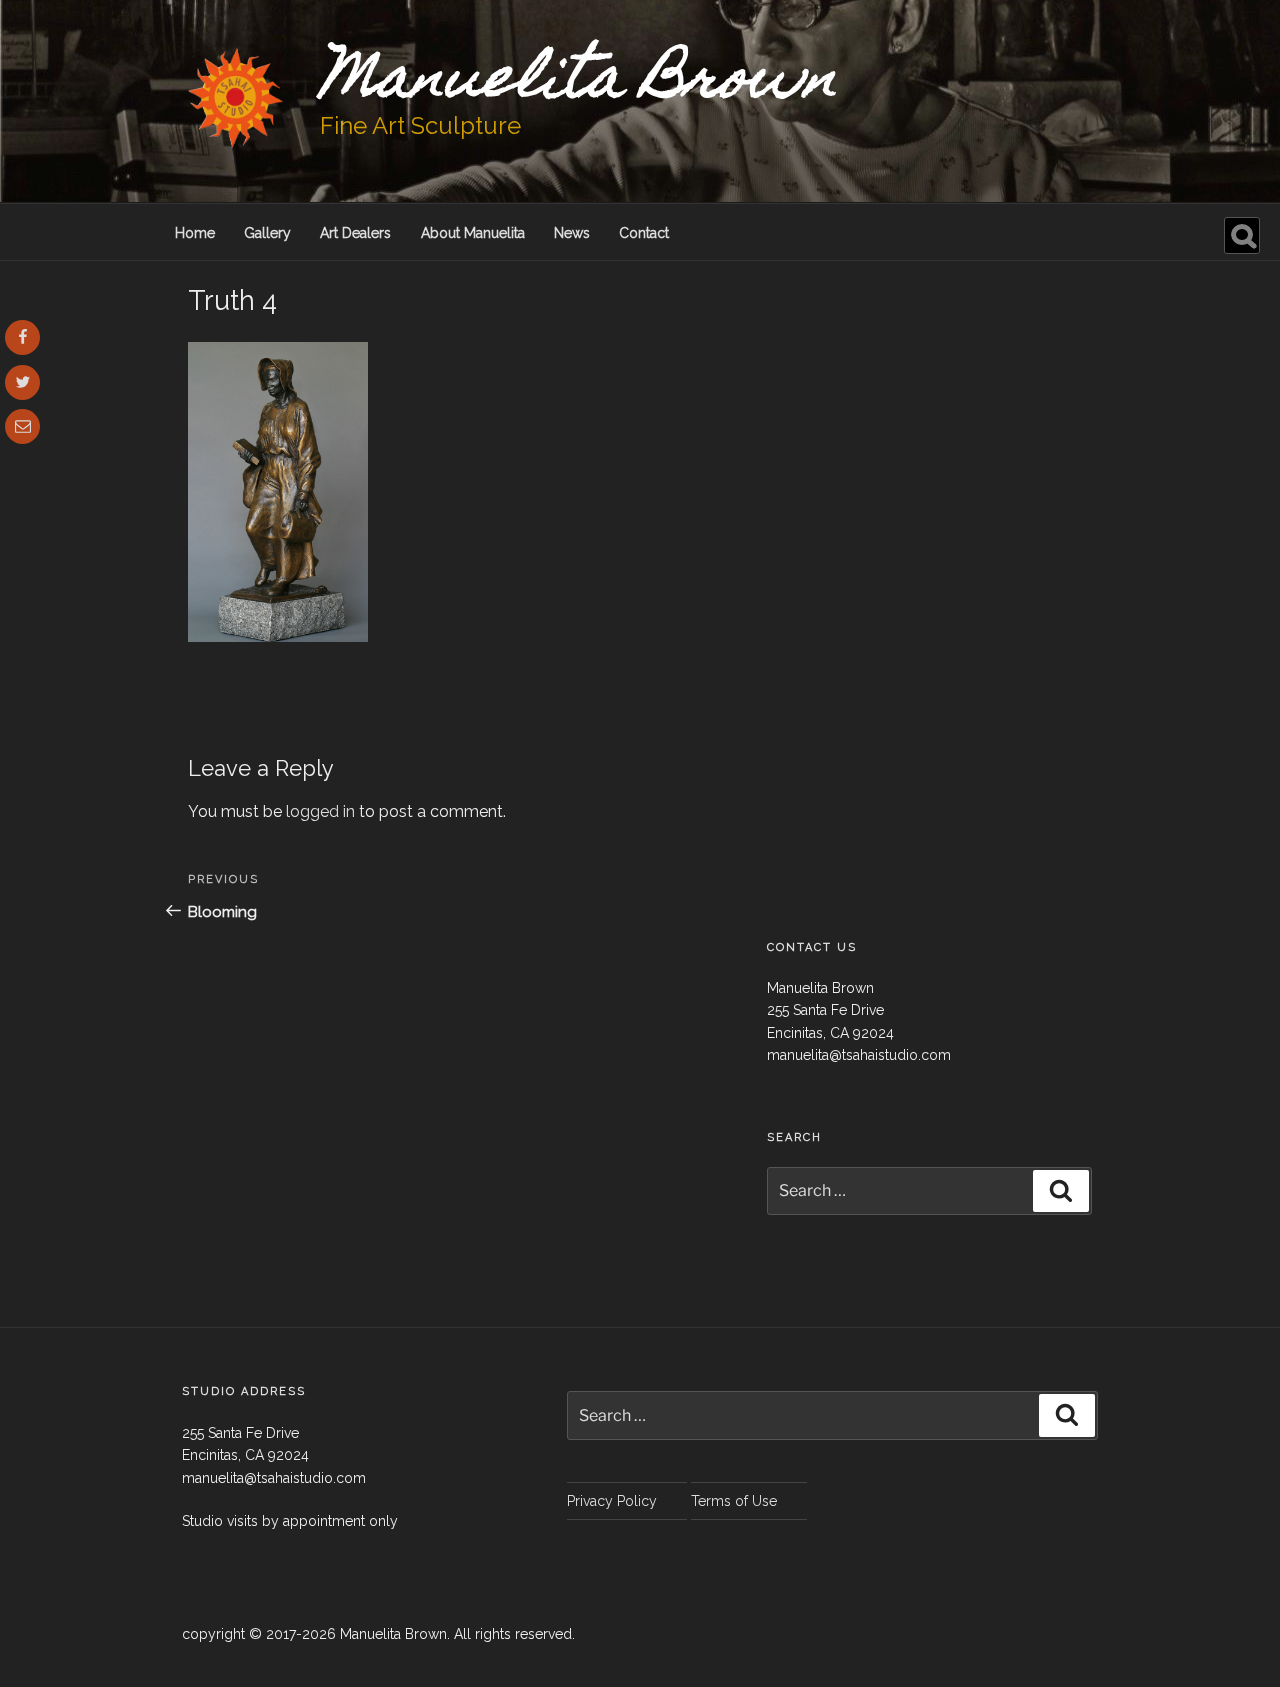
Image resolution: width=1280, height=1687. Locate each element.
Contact (644, 233)
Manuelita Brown (579, 83)
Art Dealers (355, 233)
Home (195, 233)
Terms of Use (734, 1501)
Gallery (267, 233)
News (572, 233)
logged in (320, 811)
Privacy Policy (612, 1501)
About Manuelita (473, 233)
